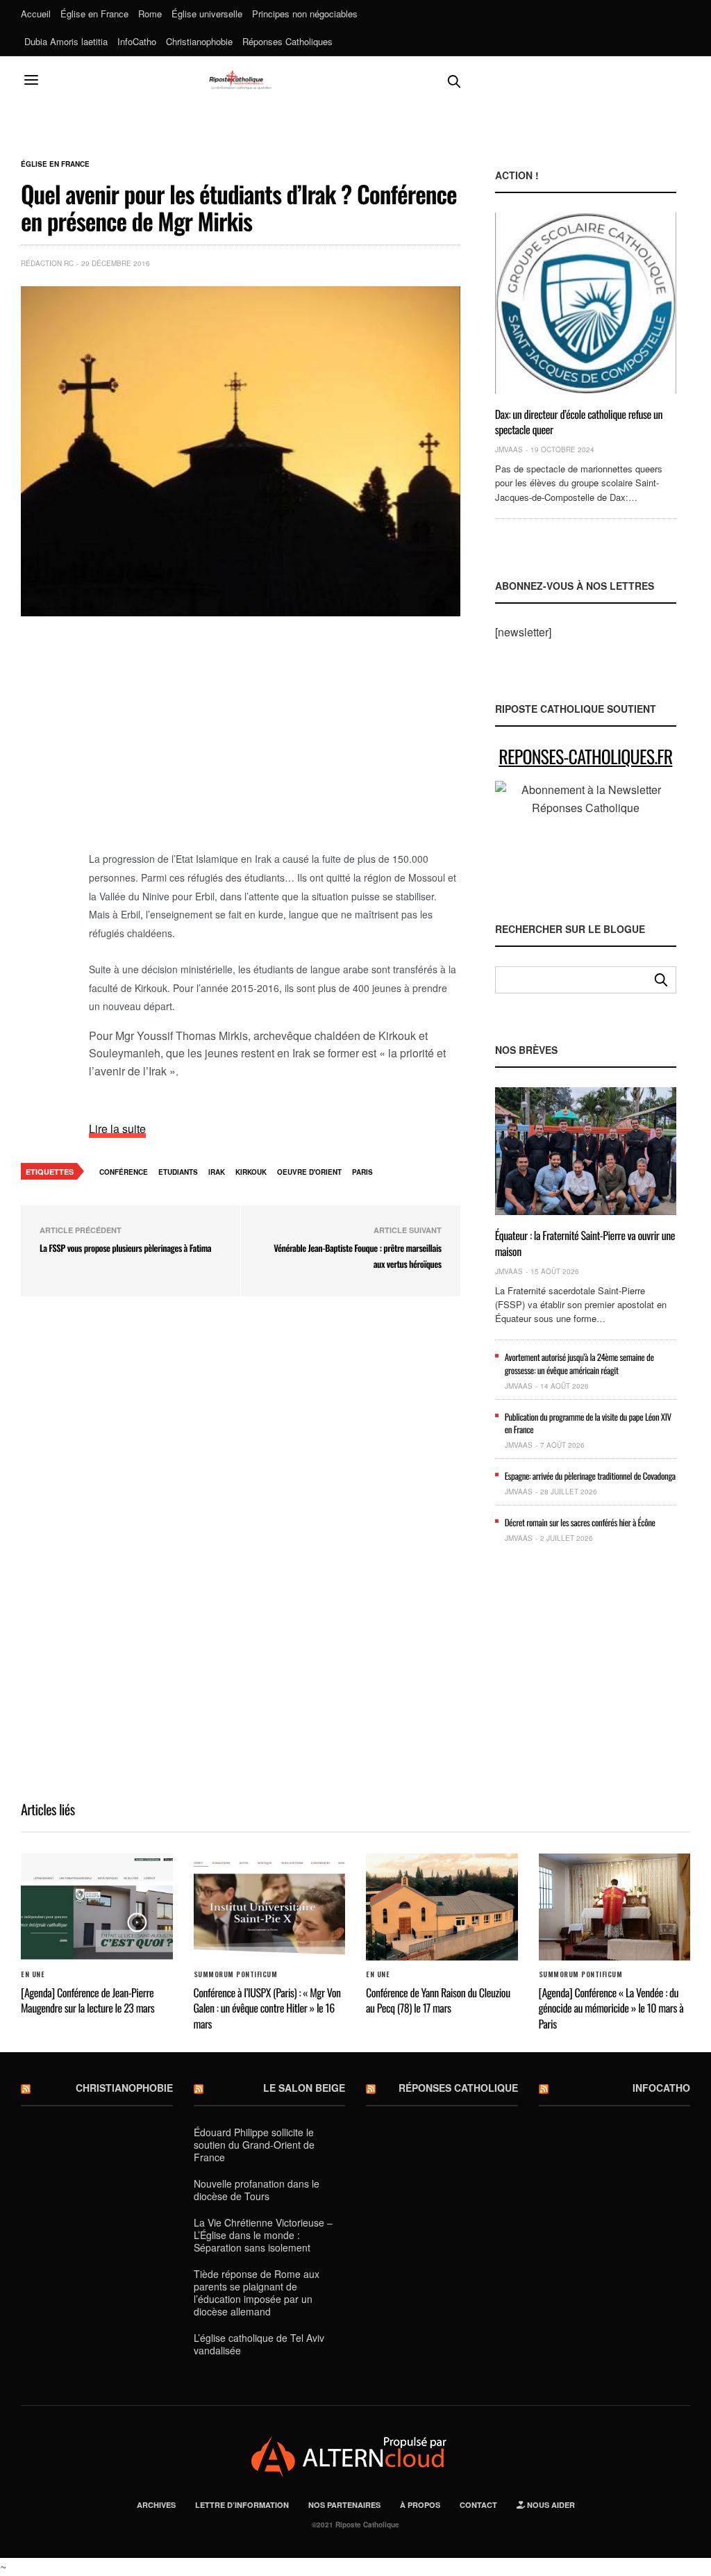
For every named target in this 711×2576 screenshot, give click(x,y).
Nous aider (550, 2505)
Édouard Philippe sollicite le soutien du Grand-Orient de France (254, 2145)
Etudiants (178, 1172)
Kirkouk (251, 1172)
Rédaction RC (47, 263)
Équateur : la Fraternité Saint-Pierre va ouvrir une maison (585, 1243)
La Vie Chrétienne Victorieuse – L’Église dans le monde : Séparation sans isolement (263, 2235)
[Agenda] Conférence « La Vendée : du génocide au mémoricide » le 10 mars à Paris (611, 2008)
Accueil (36, 14)
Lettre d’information (242, 2505)
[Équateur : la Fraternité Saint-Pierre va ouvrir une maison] (586, 1151)
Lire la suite (117, 1129)
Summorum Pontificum (236, 1974)
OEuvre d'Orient (309, 1172)
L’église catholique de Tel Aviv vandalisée (259, 2344)
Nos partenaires (344, 2505)
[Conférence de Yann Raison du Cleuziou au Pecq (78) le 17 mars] (442, 1907)
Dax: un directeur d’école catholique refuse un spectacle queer (579, 422)
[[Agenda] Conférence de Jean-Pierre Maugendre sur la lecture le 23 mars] (97, 1907)
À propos (420, 2505)
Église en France (94, 14)
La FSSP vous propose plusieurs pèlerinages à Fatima (125, 1248)
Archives (156, 2505)
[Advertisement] (275, 741)
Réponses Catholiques (287, 41)
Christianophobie (199, 41)
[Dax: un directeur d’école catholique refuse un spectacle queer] (586, 303)
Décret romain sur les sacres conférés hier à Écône (580, 1522)
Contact (478, 2505)
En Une (33, 1974)
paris (362, 1172)
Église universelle (207, 14)
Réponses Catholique (458, 2088)
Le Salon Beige (304, 2088)
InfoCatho (137, 41)
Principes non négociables (305, 14)
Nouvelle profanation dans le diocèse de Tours (257, 2190)
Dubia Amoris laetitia (66, 41)
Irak (217, 1172)
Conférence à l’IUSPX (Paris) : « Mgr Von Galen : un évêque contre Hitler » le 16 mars (267, 2008)
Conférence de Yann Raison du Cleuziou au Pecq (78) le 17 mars (438, 2000)
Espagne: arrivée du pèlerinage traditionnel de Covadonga (590, 1476)
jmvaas (509, 449)
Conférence (124, 1172)
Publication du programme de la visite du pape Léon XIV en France (588, 1423)
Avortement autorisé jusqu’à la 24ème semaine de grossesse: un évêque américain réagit (579, 1363)
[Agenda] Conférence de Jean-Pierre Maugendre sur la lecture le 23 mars (87, 2000)
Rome (150, 14)
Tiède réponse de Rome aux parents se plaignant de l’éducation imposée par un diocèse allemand (257, 2293)
